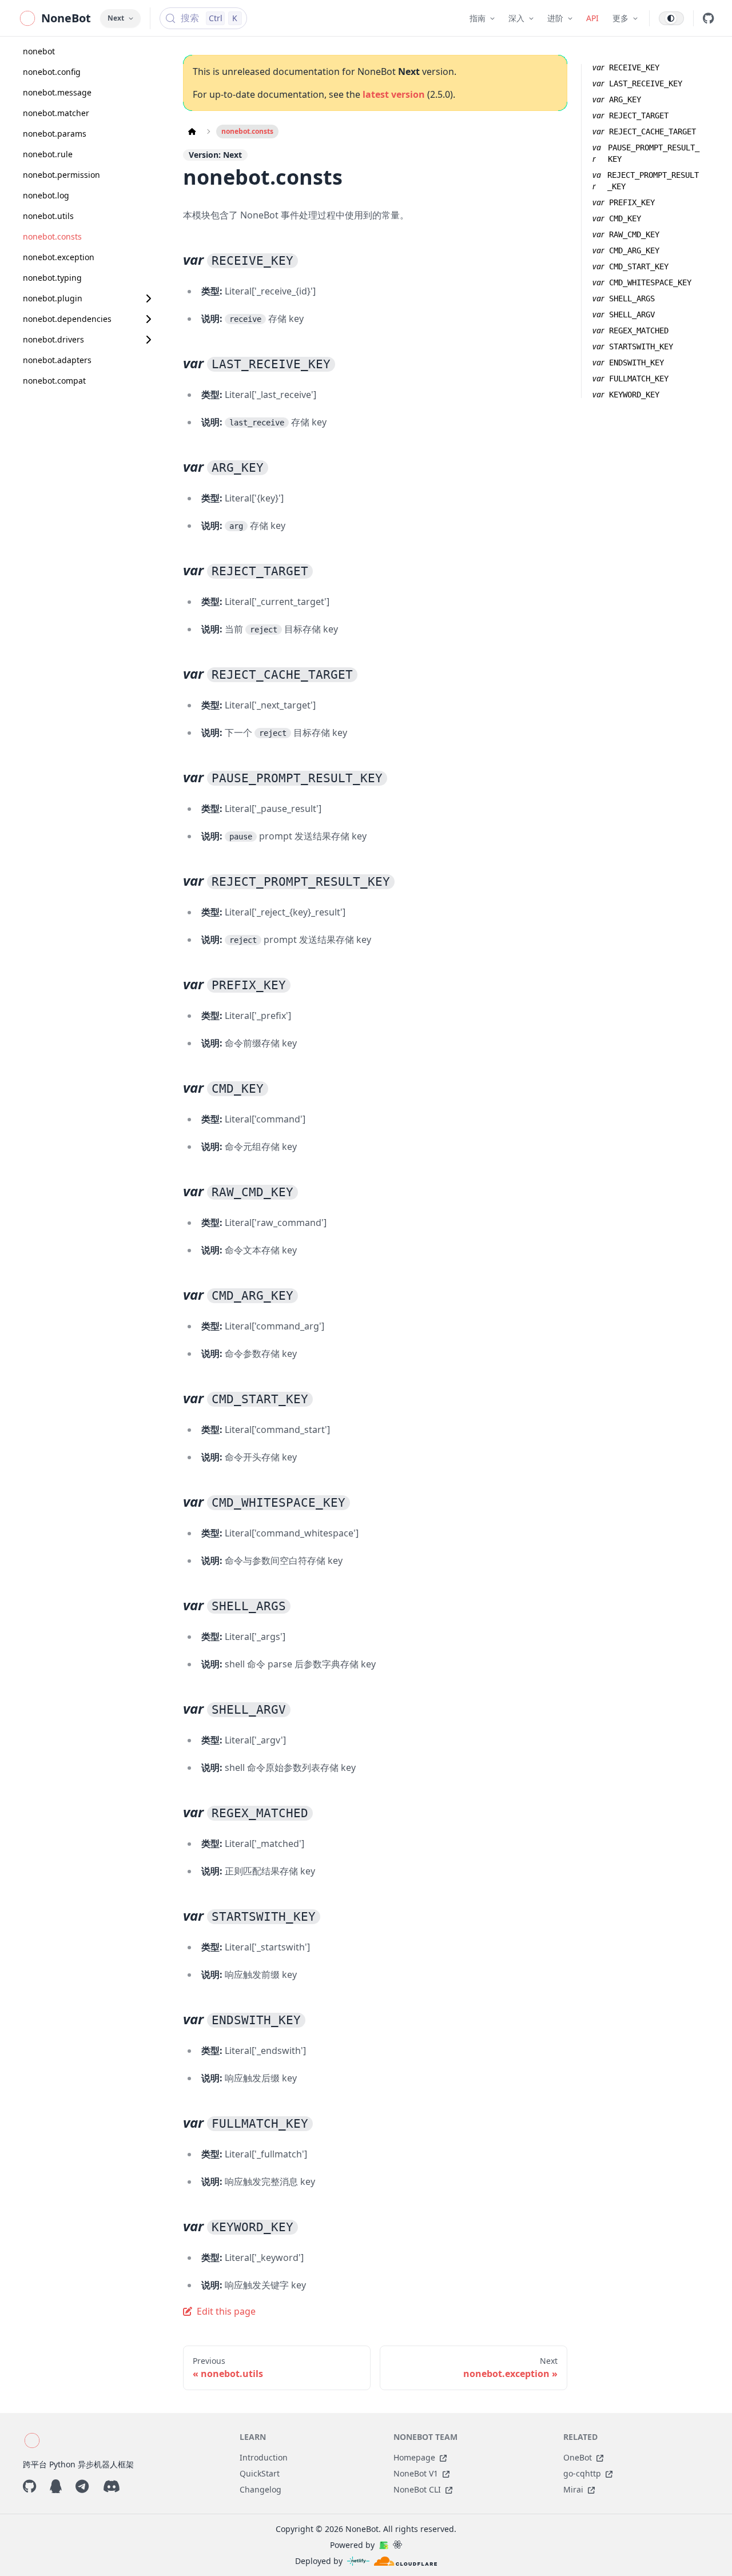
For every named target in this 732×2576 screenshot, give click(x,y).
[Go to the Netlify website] (358, 2561)
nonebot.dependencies (67, 319)
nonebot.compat (54, 381)
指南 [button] (478, 18)
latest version (394, 94)
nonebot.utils (48, 216)
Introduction (264, 2457)
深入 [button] (516, 18)
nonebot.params (55, 134)
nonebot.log (46, 195)
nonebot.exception (59, 257)
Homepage (414, 2457)
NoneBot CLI (417, 2489)
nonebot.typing (52, 278)
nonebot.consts (52, 236)
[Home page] (192, 132)
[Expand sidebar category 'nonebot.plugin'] (148, 298)
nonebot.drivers (53, 339)
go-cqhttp (582, 2473)
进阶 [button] (555, 18)
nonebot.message (57, 92)
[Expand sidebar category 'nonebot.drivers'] (148, 340)
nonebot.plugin (53, 298)
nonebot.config (52, 72)
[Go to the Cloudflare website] (405, 2561)
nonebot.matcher (56, 113)
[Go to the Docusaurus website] (384, 2545)
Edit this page (226, 2311)
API (592, 18)
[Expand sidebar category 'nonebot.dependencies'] (148, 319)
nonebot (39, 51)
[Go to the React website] (397, 2545)
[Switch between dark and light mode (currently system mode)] (671, 18)
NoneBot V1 (416, 2473)
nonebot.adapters (57, 360)
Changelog (260, 2489)
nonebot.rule (48, 154)
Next (116, 18)
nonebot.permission (61, 175)
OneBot (578, 2457)
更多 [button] (620, 18)
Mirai (573, 2489)
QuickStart (260, 2473)
